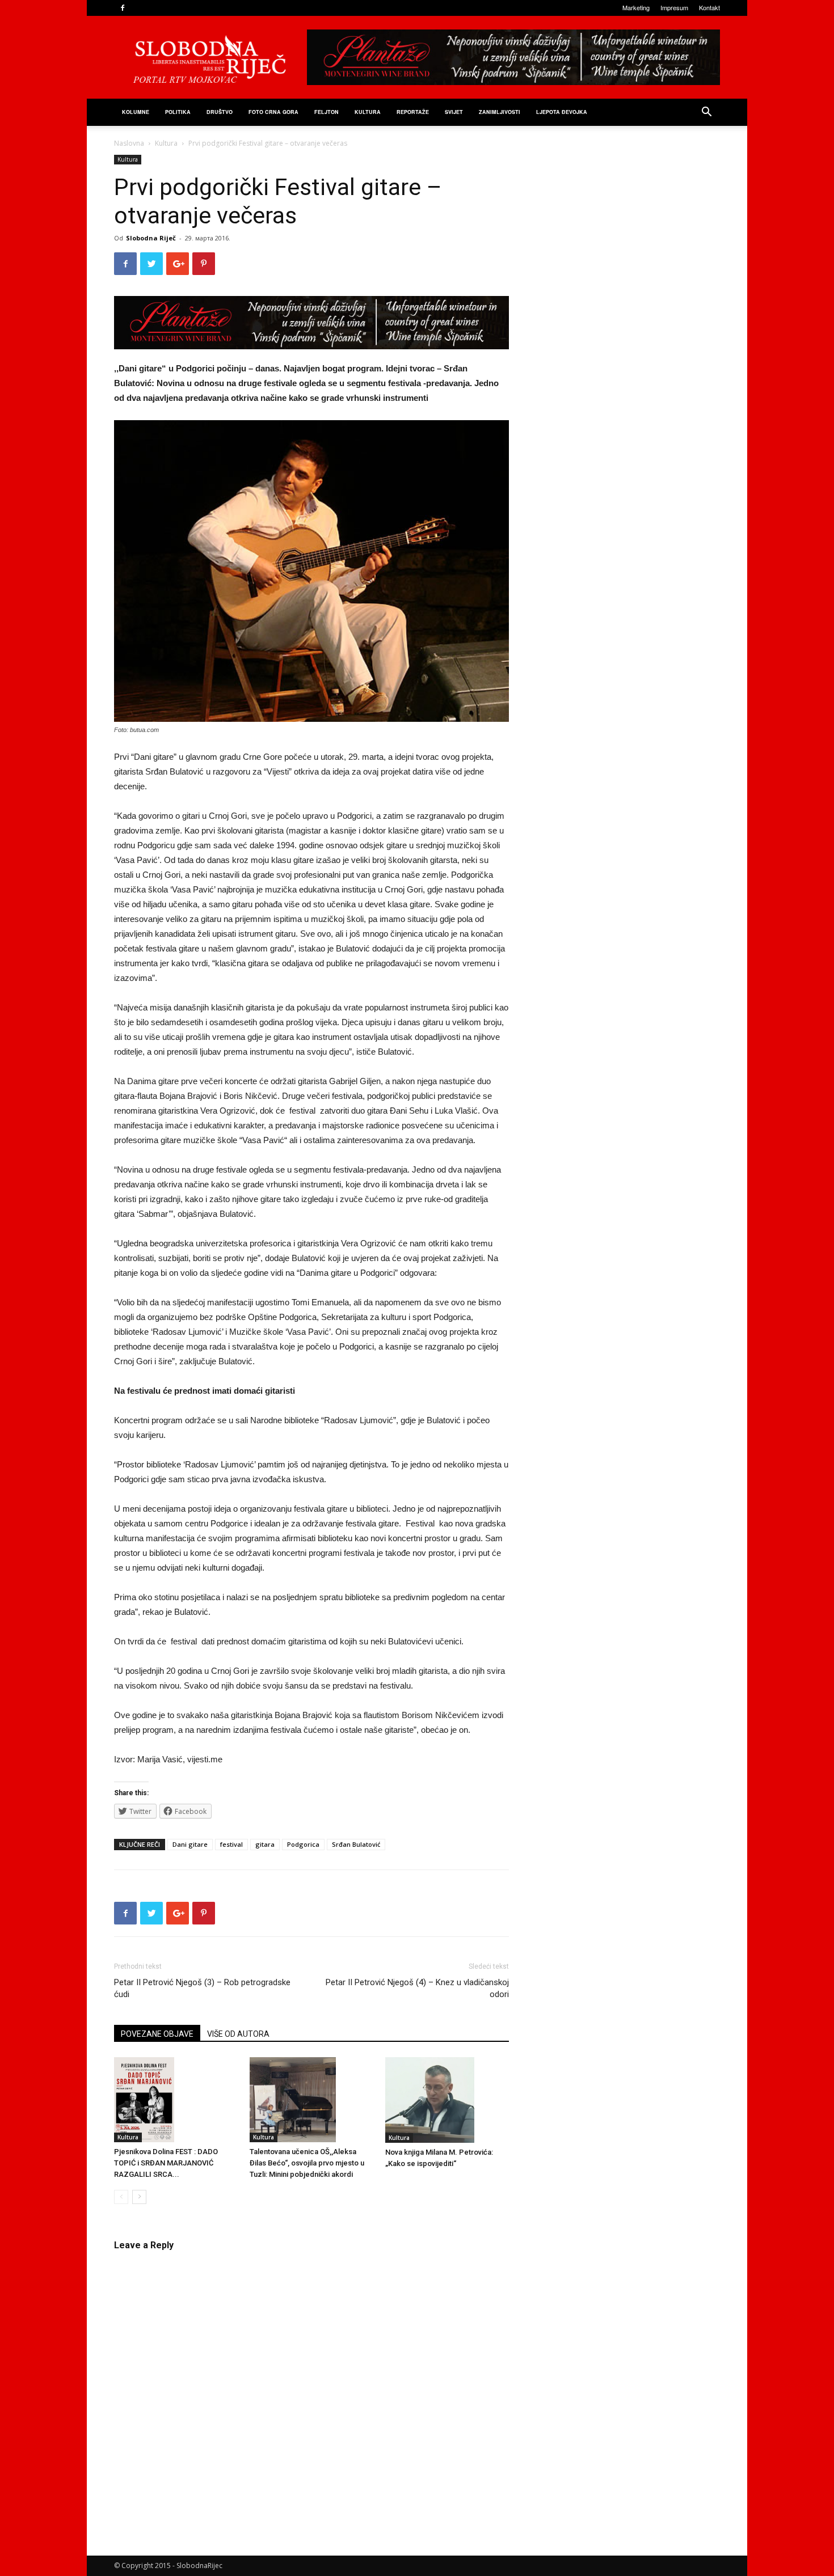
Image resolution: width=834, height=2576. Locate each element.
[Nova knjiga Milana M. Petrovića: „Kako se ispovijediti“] (447, 2100)
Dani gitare (190, 1844)
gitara (265, 1844)
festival (231, 1844)
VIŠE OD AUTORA (238, 2034)
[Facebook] (123, 8)
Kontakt (709, 7)
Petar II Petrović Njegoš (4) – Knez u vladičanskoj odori (417, 1988)
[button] (706, 113)
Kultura (368, 112)
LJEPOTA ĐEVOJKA (562, 112)
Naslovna (129, 143)
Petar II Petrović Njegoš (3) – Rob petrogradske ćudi (202, 1988)
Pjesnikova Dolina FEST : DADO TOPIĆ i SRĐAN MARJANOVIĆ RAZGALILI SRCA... (166, 2163)
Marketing (636, 7)
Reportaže (413, 112)
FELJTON (327, 112)
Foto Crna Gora (273, 112)
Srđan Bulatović (356, 1844)
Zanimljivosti (500, 112)
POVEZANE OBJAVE (157, 2034)
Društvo (220, 112)
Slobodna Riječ (151, 238)
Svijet (454, 112)
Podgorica (303, 1844)
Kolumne (136, 112)
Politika (178, 112)
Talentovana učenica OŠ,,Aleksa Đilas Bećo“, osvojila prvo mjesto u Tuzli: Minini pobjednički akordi (307, 2163)
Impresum (674, 7)
